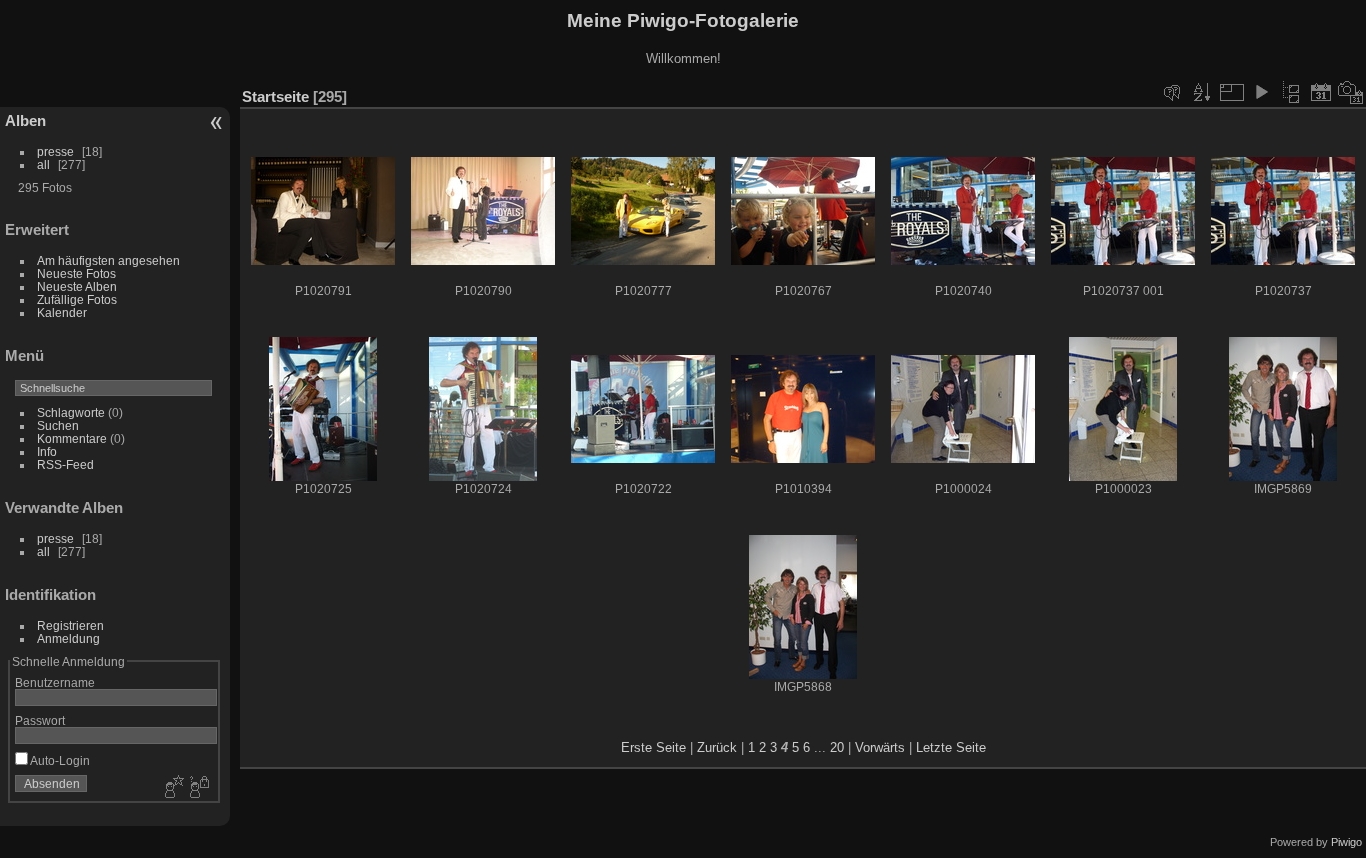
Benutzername (55, 682)
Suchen (58, 425)
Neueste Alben (77, 286)
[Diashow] (1261, 92)
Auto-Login (59, 760)
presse (55, 151)
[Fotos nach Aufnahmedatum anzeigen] (1351, 92)
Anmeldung (68, 638)
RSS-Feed (65, 464)
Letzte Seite (951, 747)
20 (837, 747)
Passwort (40, 720)
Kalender (62, 312)
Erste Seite (653, 747)
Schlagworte (71, 412)
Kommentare (72, 438)
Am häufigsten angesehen (108, 260)
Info (47, 451)
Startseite (275, 96)
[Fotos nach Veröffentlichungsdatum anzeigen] (1321, 92)
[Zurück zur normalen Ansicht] (1291, 92)
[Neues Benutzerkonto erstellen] (172, 788)
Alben (25, 120)
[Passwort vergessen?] (198, 788)
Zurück (717, 747)
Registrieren (70, 625)
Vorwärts (880, 747)
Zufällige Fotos (77, 299)
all (43, 164)
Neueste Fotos (76, 273)
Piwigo (1346, 842)
